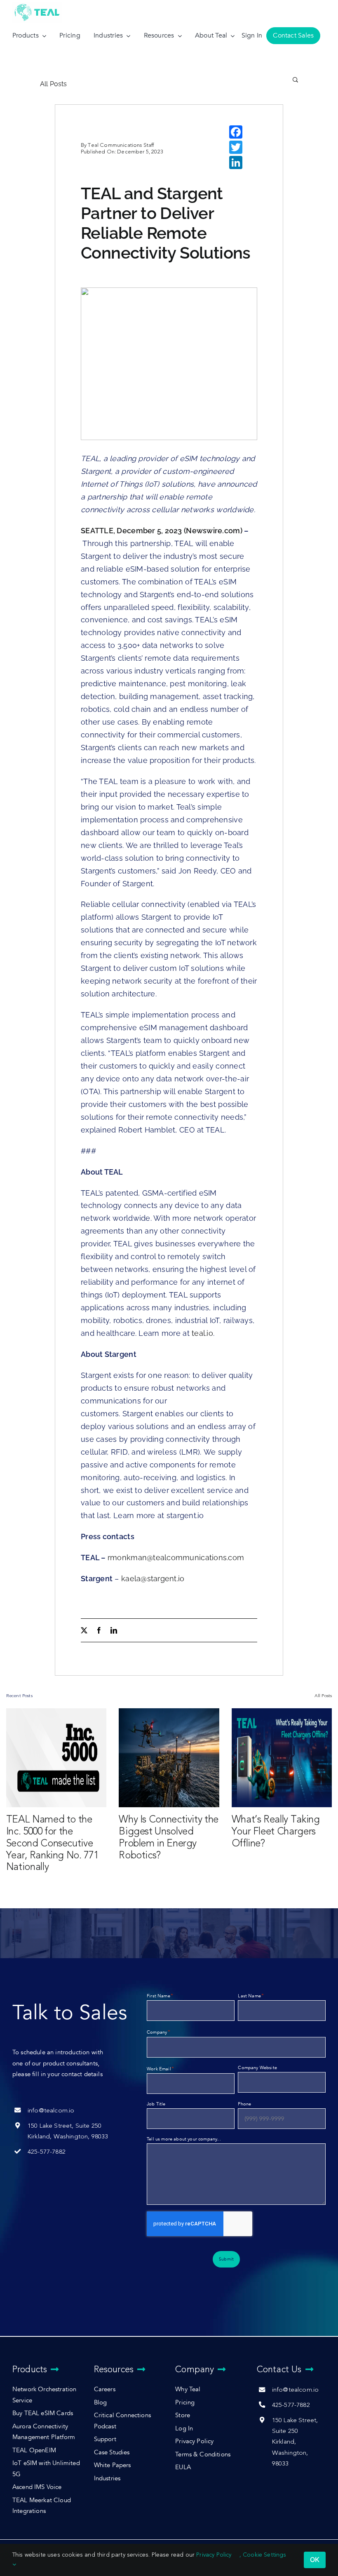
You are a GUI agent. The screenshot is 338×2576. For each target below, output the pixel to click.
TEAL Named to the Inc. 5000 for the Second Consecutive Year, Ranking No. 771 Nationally (52, 1843)
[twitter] (84, 1630)
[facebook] (99, 1630)
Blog (101, 2403)
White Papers (113, 2465)
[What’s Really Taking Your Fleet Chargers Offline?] (282, 1758)
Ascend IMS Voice (37, 2487)
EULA (183, 2467)
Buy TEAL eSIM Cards (43, 2413)
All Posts (54, 84)
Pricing (185, 2403)
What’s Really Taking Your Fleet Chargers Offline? (276, 1831)
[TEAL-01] (37, 4)
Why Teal (188, 2389)
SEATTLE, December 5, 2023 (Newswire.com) (162, 531)
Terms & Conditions (203, 2455)
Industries (107, 2478)
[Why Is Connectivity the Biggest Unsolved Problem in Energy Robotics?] (169, 1758)
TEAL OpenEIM (34, 2450)
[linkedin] (114, 1630)
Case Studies (112, 2452)
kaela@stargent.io (153, 1579)
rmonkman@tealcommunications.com (176, 1558)
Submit (226, 2259)
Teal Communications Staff (121, 145)
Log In (184, 2429)
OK (315, 2560)
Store (183, 2415)
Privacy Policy (194, 2441)
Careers (105, 2389)
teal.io (201, 1333)
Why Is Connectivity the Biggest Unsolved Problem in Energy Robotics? (169, 1837)
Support (105, 2439)
